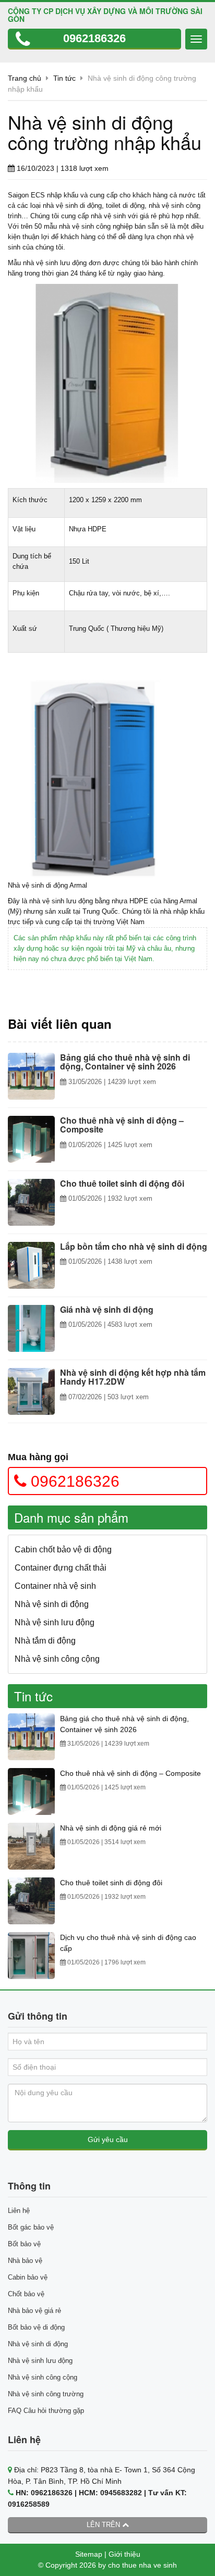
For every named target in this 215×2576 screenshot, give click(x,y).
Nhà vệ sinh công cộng (57, 1659)
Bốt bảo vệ (24, 2244)
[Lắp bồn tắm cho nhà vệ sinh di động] (31, 1265)
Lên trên (104, 2525)
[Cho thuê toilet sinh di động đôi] (31, 1202)
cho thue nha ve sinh (142, 2565)
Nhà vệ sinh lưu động (55, 1622)
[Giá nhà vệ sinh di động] (31, 1328)
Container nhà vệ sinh (55, 1586)
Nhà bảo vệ (25, 2261)
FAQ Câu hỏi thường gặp (46, 2411)
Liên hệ (19, 2211)
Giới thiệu (124, 2554)
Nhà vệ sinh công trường (46, 2394)
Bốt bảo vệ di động (36, 2327)
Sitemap (89, 2554)
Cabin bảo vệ (28, 2277)
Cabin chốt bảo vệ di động (63, 1550)
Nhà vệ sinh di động (52, 1604)
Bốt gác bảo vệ (31, 2227)
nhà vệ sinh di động (72, 206)
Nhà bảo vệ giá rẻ (34, 2311)
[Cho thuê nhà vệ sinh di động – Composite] (31, 1139)
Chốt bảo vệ (26, 2294)
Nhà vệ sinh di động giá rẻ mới (111, 1828)
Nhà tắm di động (45, 1641)
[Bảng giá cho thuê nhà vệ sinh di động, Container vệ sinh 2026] (31, 1076)
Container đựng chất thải (61, 1568)
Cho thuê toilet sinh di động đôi (111, 1883)
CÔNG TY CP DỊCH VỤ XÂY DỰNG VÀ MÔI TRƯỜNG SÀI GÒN (105, 15)
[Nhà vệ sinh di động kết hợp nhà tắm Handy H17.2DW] (31, 1391)
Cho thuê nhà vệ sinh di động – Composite (130, 1773)
